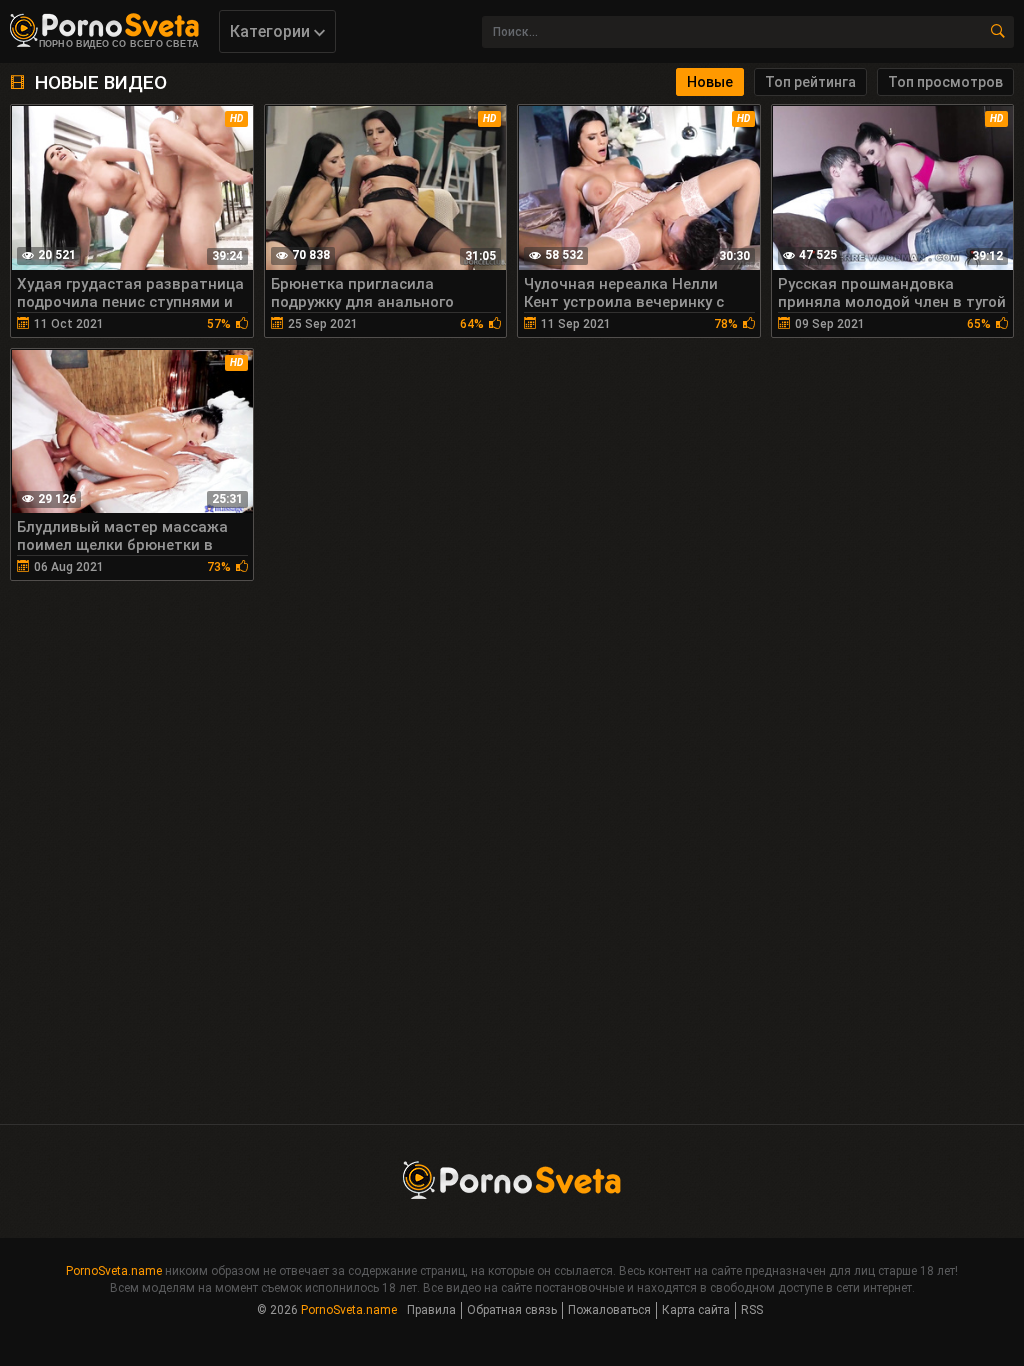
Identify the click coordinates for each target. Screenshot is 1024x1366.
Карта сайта (696, 1310)
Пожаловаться (609, 1310)
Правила (431, 1310)
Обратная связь (512, 1310)
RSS (752, 1310)
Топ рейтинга (810, 82)
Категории (272, 31)
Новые (710, 82)
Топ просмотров (945, 82)
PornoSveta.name (114, 1271)
